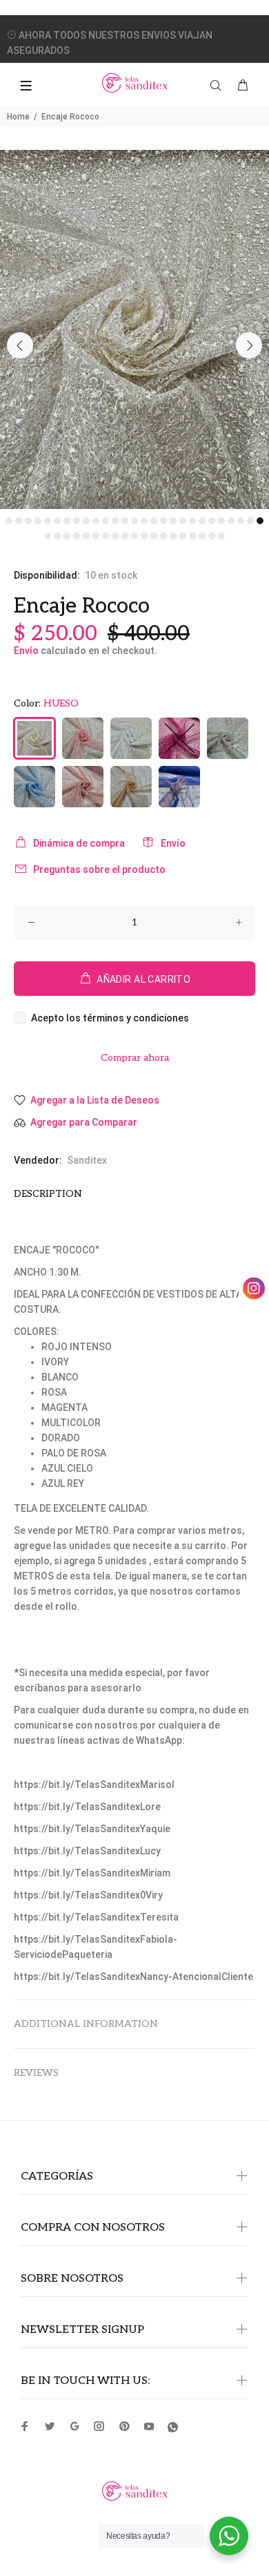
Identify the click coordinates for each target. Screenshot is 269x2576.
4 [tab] (38, 521)
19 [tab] (183, 521)
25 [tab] (241, 521)
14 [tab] (134, 521)
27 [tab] (260, 521)
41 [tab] (173, 536)
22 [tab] (212, 521)
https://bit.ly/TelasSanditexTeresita (96, 1917)
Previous (20, 345)
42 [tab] (183, 536)
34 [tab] (106, 536)
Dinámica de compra (79, 843)
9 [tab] (86, 521)
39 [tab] (154, 536)
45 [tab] (212, 536)
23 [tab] (221, 521)
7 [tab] (67, 521)
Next (249, 345)
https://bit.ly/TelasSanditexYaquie (92, 1829)
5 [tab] (48, 521)
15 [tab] (144, 521)
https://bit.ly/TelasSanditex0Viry (88, 1895)
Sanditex (87, 1160)
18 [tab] (173, 521)
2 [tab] (19, 521)
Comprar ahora (135, 1058)
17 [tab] (163, 521)
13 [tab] (125, 521)
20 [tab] (192, 521)
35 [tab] (115, 536)
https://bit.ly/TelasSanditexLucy (87, 1851)
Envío (26, 651)
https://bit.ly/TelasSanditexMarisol (94, 1785)
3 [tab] (28, 521)
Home (18, 117)
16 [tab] (154, 521)
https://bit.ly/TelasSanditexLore (87, 1807)
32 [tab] (86, 536)
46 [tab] (221, 536)
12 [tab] (115, 521)
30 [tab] (67, 536)
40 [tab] (163, 536)
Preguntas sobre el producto (99, 869)
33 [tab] (96, 536)
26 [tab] (250, 521)
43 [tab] (192, 536)
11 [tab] (106, 521)
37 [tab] (134, 536)
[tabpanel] (134, 329)
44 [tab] (202, 536)
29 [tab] (57, 536)
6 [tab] (57, 521)
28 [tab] (48, 536)
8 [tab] (77, 521)
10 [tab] (96, 521)
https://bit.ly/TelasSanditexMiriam (92, 1873)
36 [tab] (125, 536)
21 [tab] (202, 521)
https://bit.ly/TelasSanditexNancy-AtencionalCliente (133, 1977)
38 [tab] (144, 536)
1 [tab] (9, 521)
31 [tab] (77, 536)
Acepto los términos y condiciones (110, 1018)
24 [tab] (231, 521)
